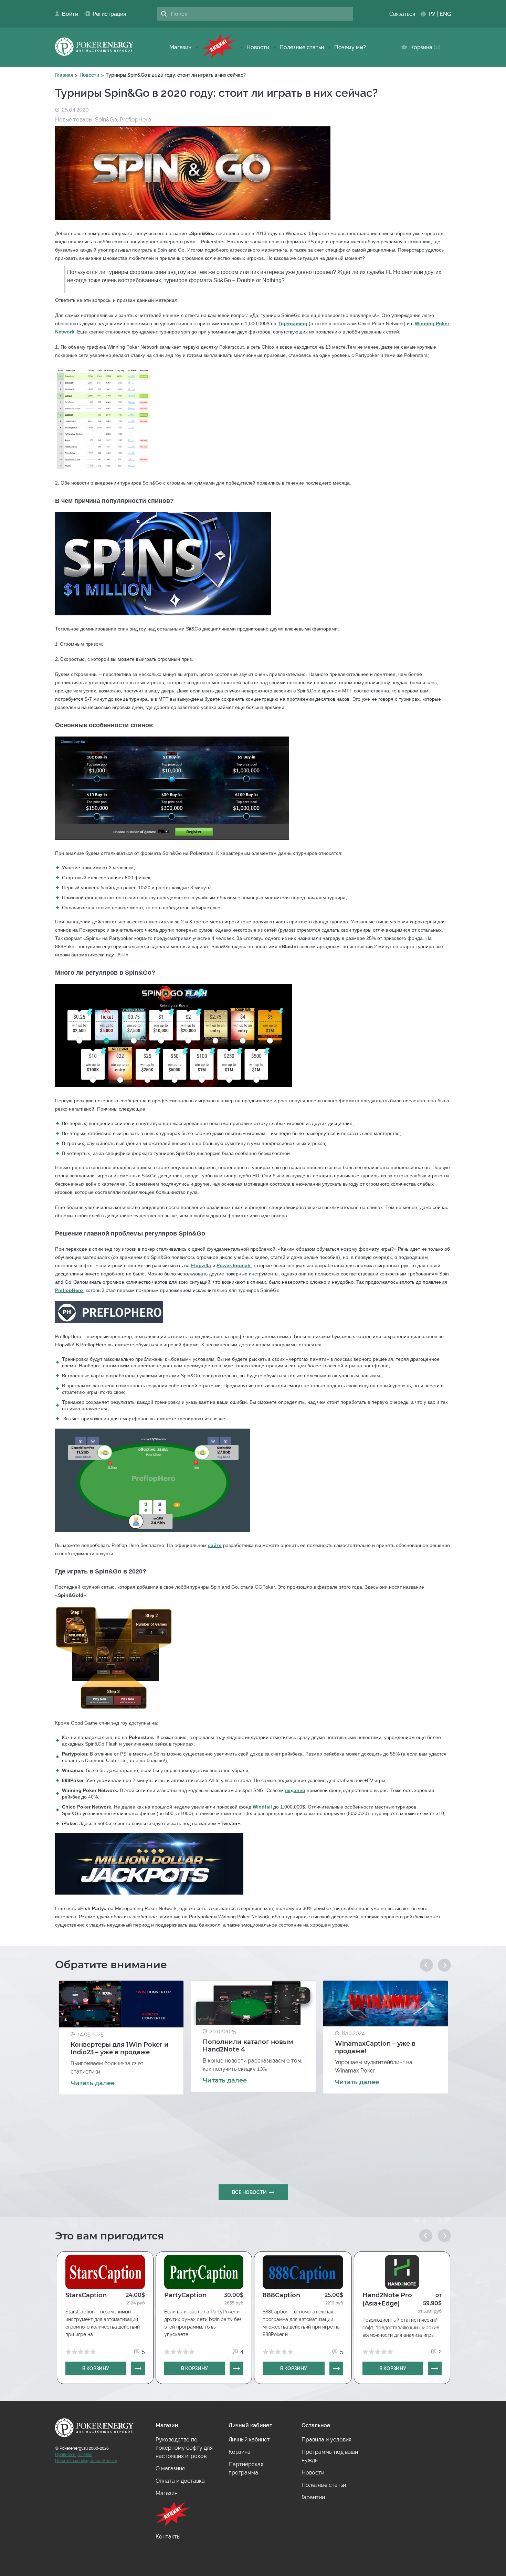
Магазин (180, 47)
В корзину (96, 2368)
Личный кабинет (249, 2440)
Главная (64, 75)
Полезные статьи (302, 47)
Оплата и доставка (180, 2481)
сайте (215, 1545)
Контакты (168, 2537)
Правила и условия (74, 2455)
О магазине (170, 2468)
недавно (295, 1790)
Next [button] (444, 1965)
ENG (445, 14)
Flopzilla (201, 1265)
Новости (258, 47)
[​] (219, 47)
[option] (121, 2038)
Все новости (249, 2192)
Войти (68, 14)
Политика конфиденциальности (86, 2461)
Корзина (424, 47)
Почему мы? (350, 47)
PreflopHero (69, 1290)
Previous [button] (426, 1965)
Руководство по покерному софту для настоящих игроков (184, 2448)
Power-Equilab (234, 1265)
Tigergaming (293, 324)
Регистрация (107, 14)
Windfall (262, 1807)
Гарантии (313, 2497)
